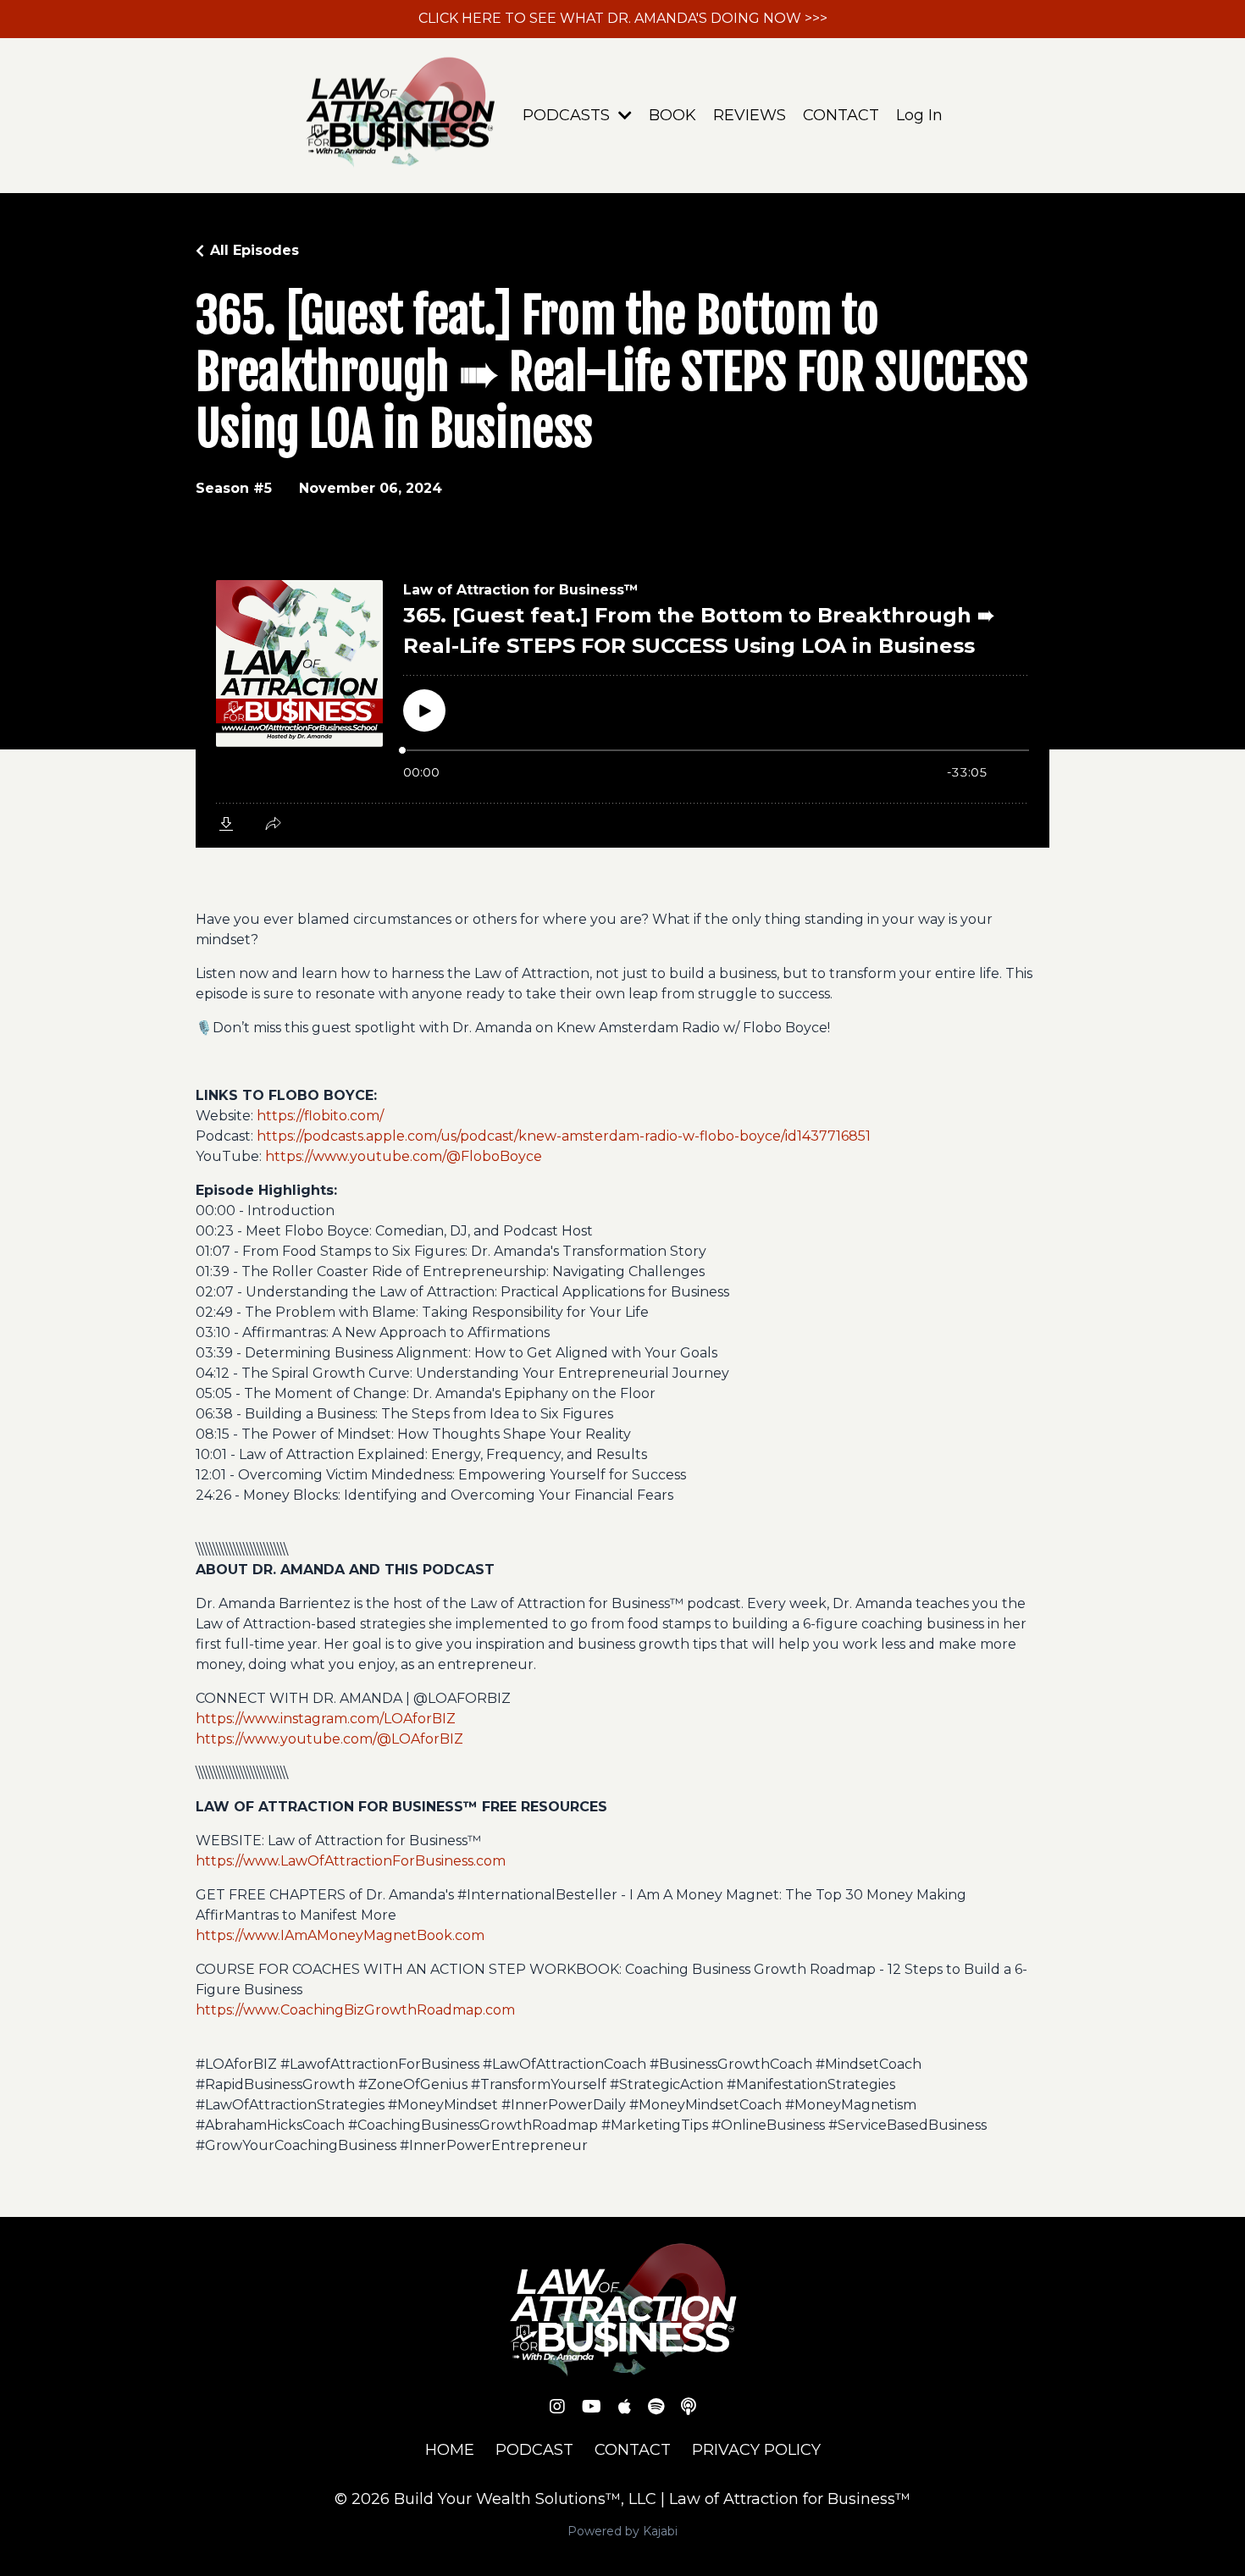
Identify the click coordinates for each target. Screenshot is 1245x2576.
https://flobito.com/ (320, 1116)
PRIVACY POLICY (756, 2450)
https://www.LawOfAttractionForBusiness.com (351, 1861)
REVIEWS (750, 115)
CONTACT (841, 115)
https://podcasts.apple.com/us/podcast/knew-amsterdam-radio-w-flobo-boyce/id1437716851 (564, 1136)
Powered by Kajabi (622, 2531)
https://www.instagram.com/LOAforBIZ (326, 1719)
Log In (919, 115)
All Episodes (255, 250)
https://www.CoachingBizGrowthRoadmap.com (355, 2010)
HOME (450, 2450)
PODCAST (534, 2450)
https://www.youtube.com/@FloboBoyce (404, 1156)
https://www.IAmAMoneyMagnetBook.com (340, 1935)
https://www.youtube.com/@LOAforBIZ (329, 1739)
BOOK (672, 115)
